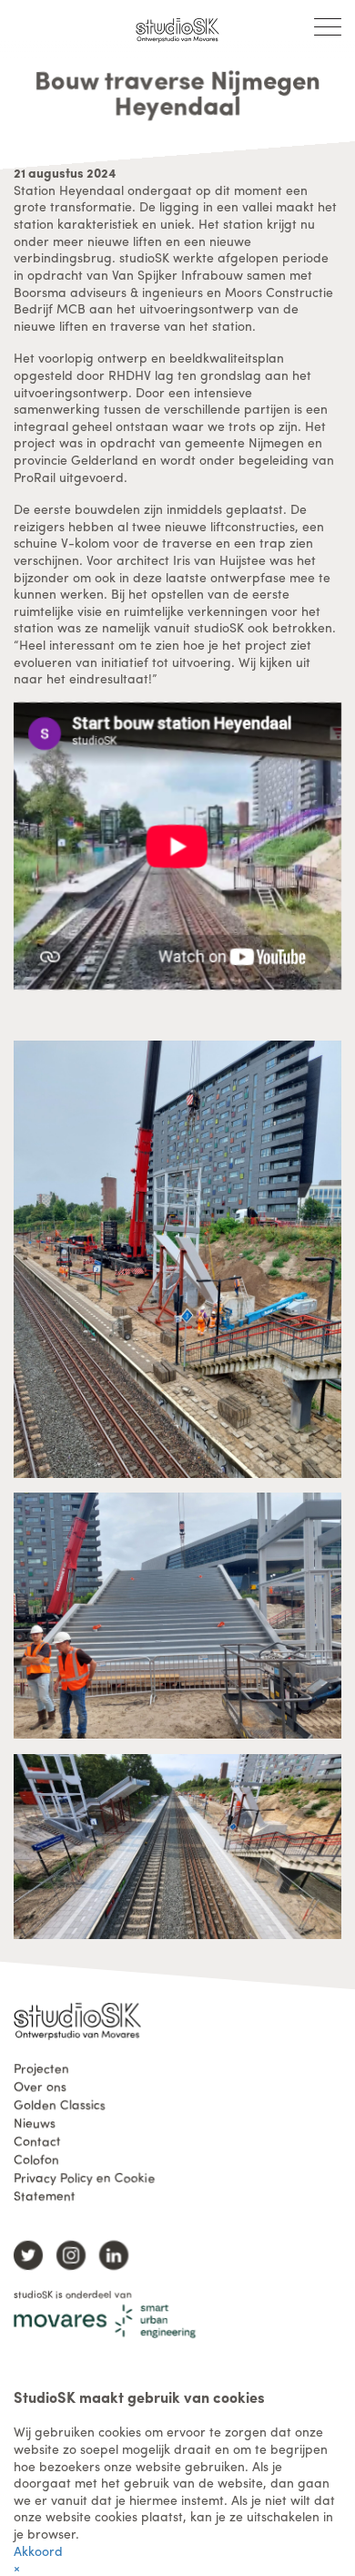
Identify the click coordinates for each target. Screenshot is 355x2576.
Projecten (41, 2068)
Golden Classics (60, 2104)
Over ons (40, 2086)
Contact (37, 2140)
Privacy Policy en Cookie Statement (84, 2186)
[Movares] (105, 2321)
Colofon (36, 2159)
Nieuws (35, 2122)
